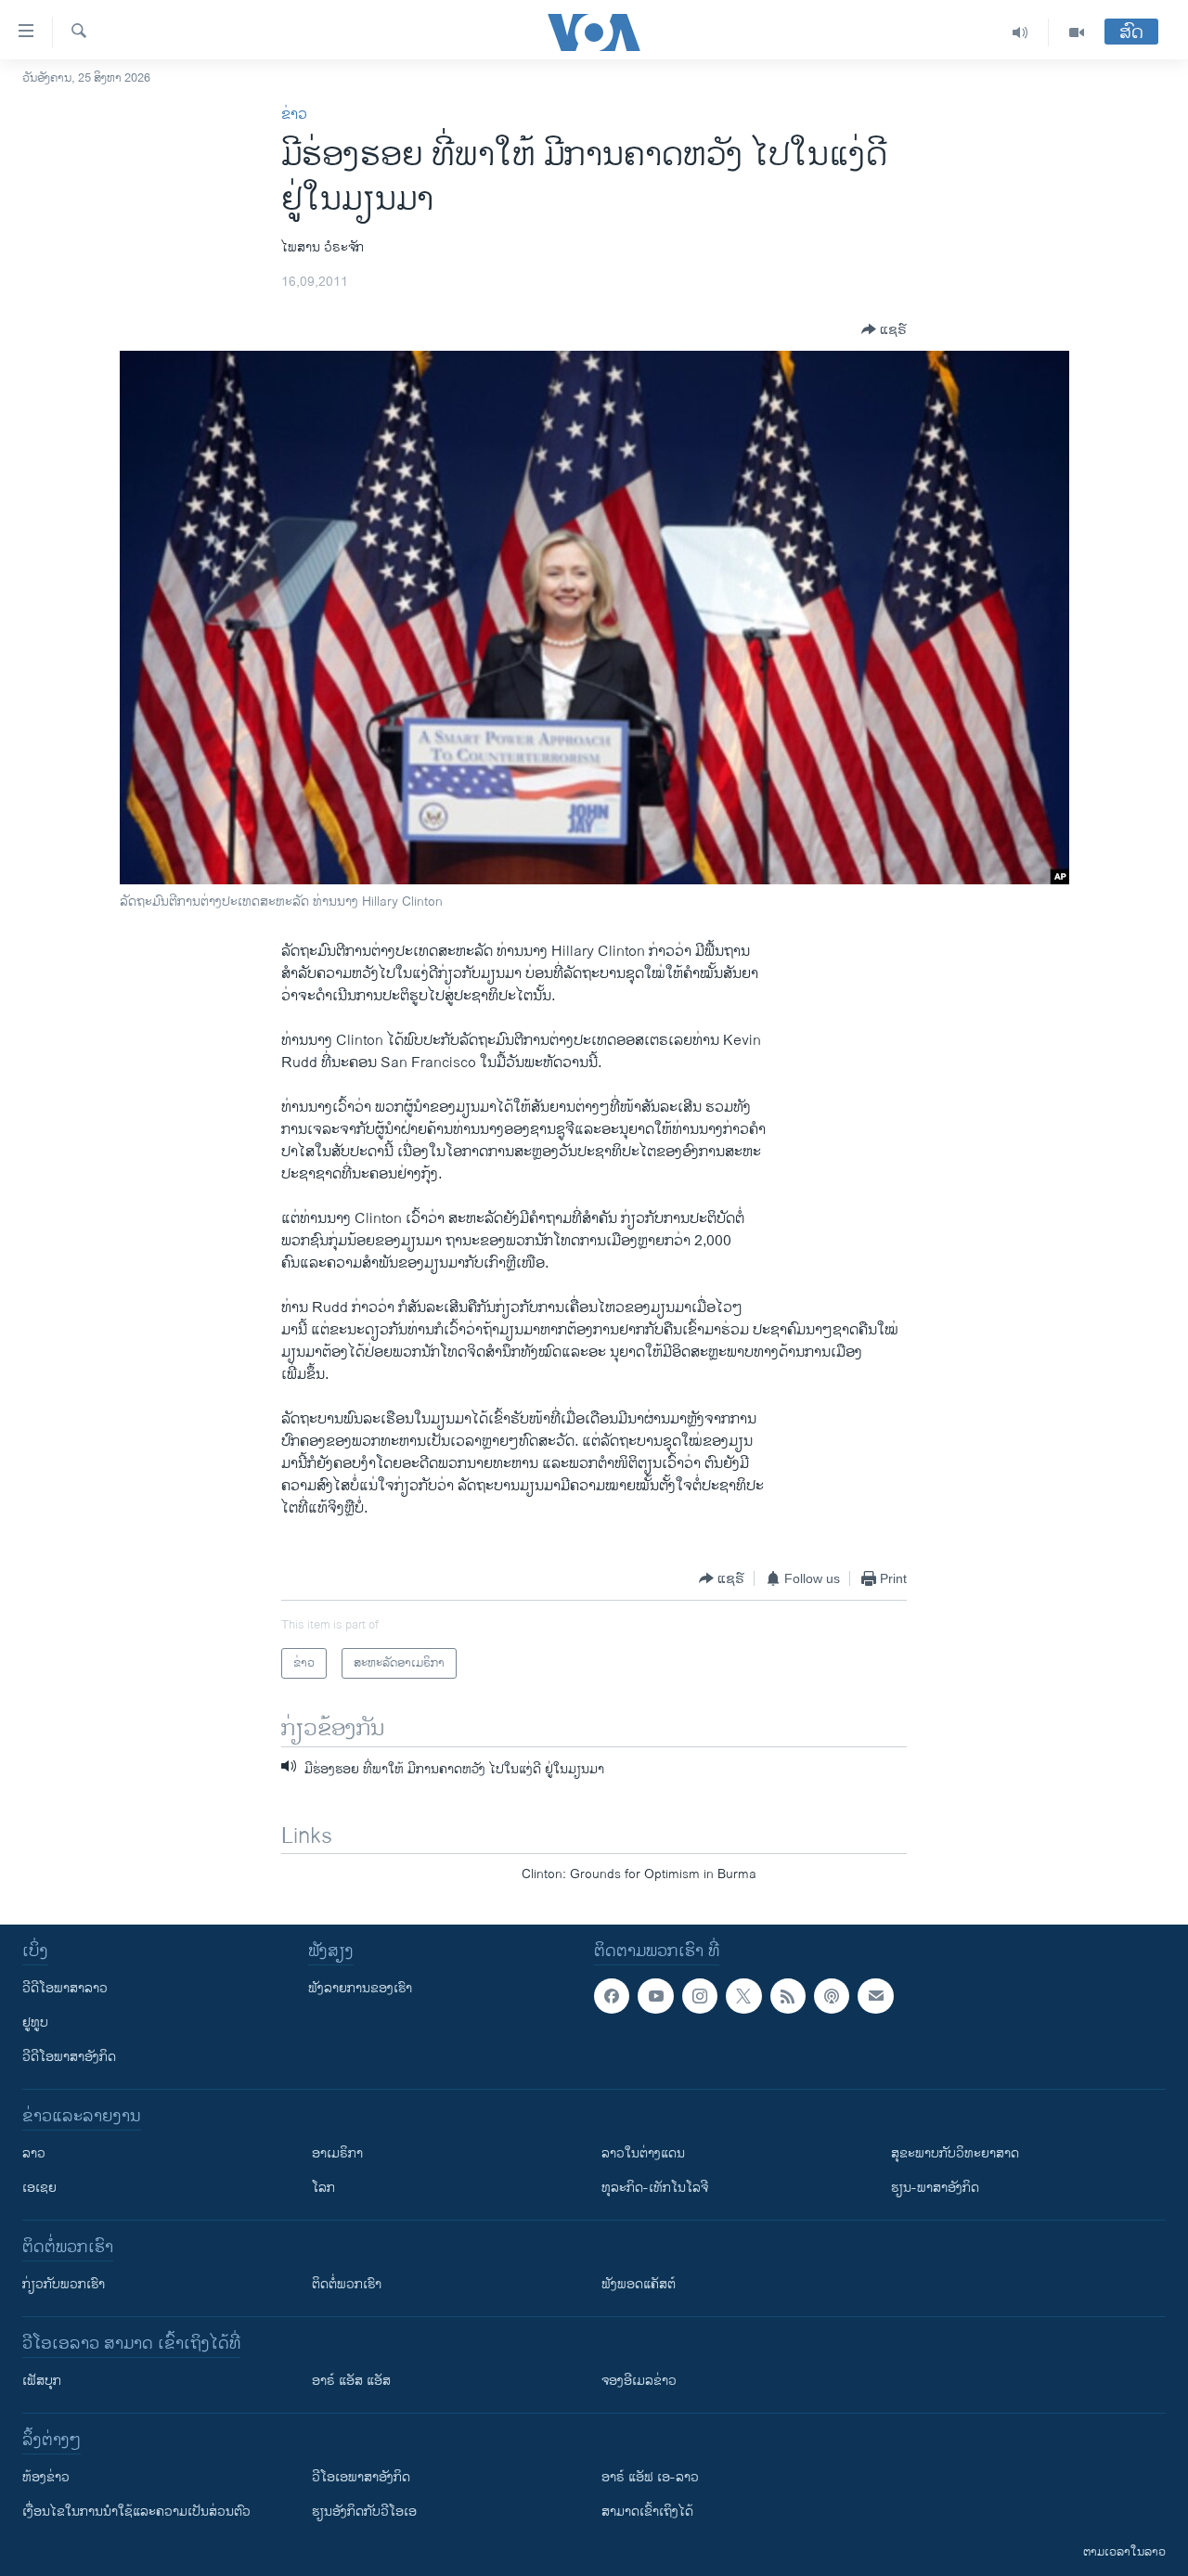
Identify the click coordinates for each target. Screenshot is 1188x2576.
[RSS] (788, 1996)
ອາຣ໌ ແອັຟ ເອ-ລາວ (650, 2477)
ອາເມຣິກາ (337, 2153)
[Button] (884, 329)
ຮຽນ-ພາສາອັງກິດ (935, 2188)
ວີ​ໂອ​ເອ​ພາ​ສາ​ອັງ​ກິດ (361, 2477)
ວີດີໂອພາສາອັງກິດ (69, 2057)
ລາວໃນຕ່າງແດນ (643, 2153)
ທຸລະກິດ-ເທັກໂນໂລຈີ (655, 2188)
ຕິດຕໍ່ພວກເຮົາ (347, 2284)
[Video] (1077, 32)
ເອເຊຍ (39, 2188)
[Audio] (1020, 32)
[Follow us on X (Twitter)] (743, 1996)
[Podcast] (832, 1996)
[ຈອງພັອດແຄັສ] (875, 1996)
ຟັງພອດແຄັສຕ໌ (639, 2284)
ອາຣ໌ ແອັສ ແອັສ (351, 2381)
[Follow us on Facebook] (612, 1996)
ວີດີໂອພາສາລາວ (65, 1988)
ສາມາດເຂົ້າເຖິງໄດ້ (647, 2512)
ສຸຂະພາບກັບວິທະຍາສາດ (955, 2153)
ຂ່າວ (294, 115)
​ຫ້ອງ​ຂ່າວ (46, 2477)
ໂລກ (323, 2188)
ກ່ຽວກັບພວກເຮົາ (64, 2284)
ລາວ (34, 2153)
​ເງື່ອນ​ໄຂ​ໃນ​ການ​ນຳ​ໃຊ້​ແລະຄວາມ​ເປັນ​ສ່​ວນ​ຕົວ (136, 2512)
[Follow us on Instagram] (700, 1996)
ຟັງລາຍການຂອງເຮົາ (360, 1988)
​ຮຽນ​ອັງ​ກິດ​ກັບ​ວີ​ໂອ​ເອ (364, 2512)
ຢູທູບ (35, 2022)
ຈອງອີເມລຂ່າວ (639, 2381)
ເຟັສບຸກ (42, 2381)
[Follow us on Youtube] (655, 1996)
